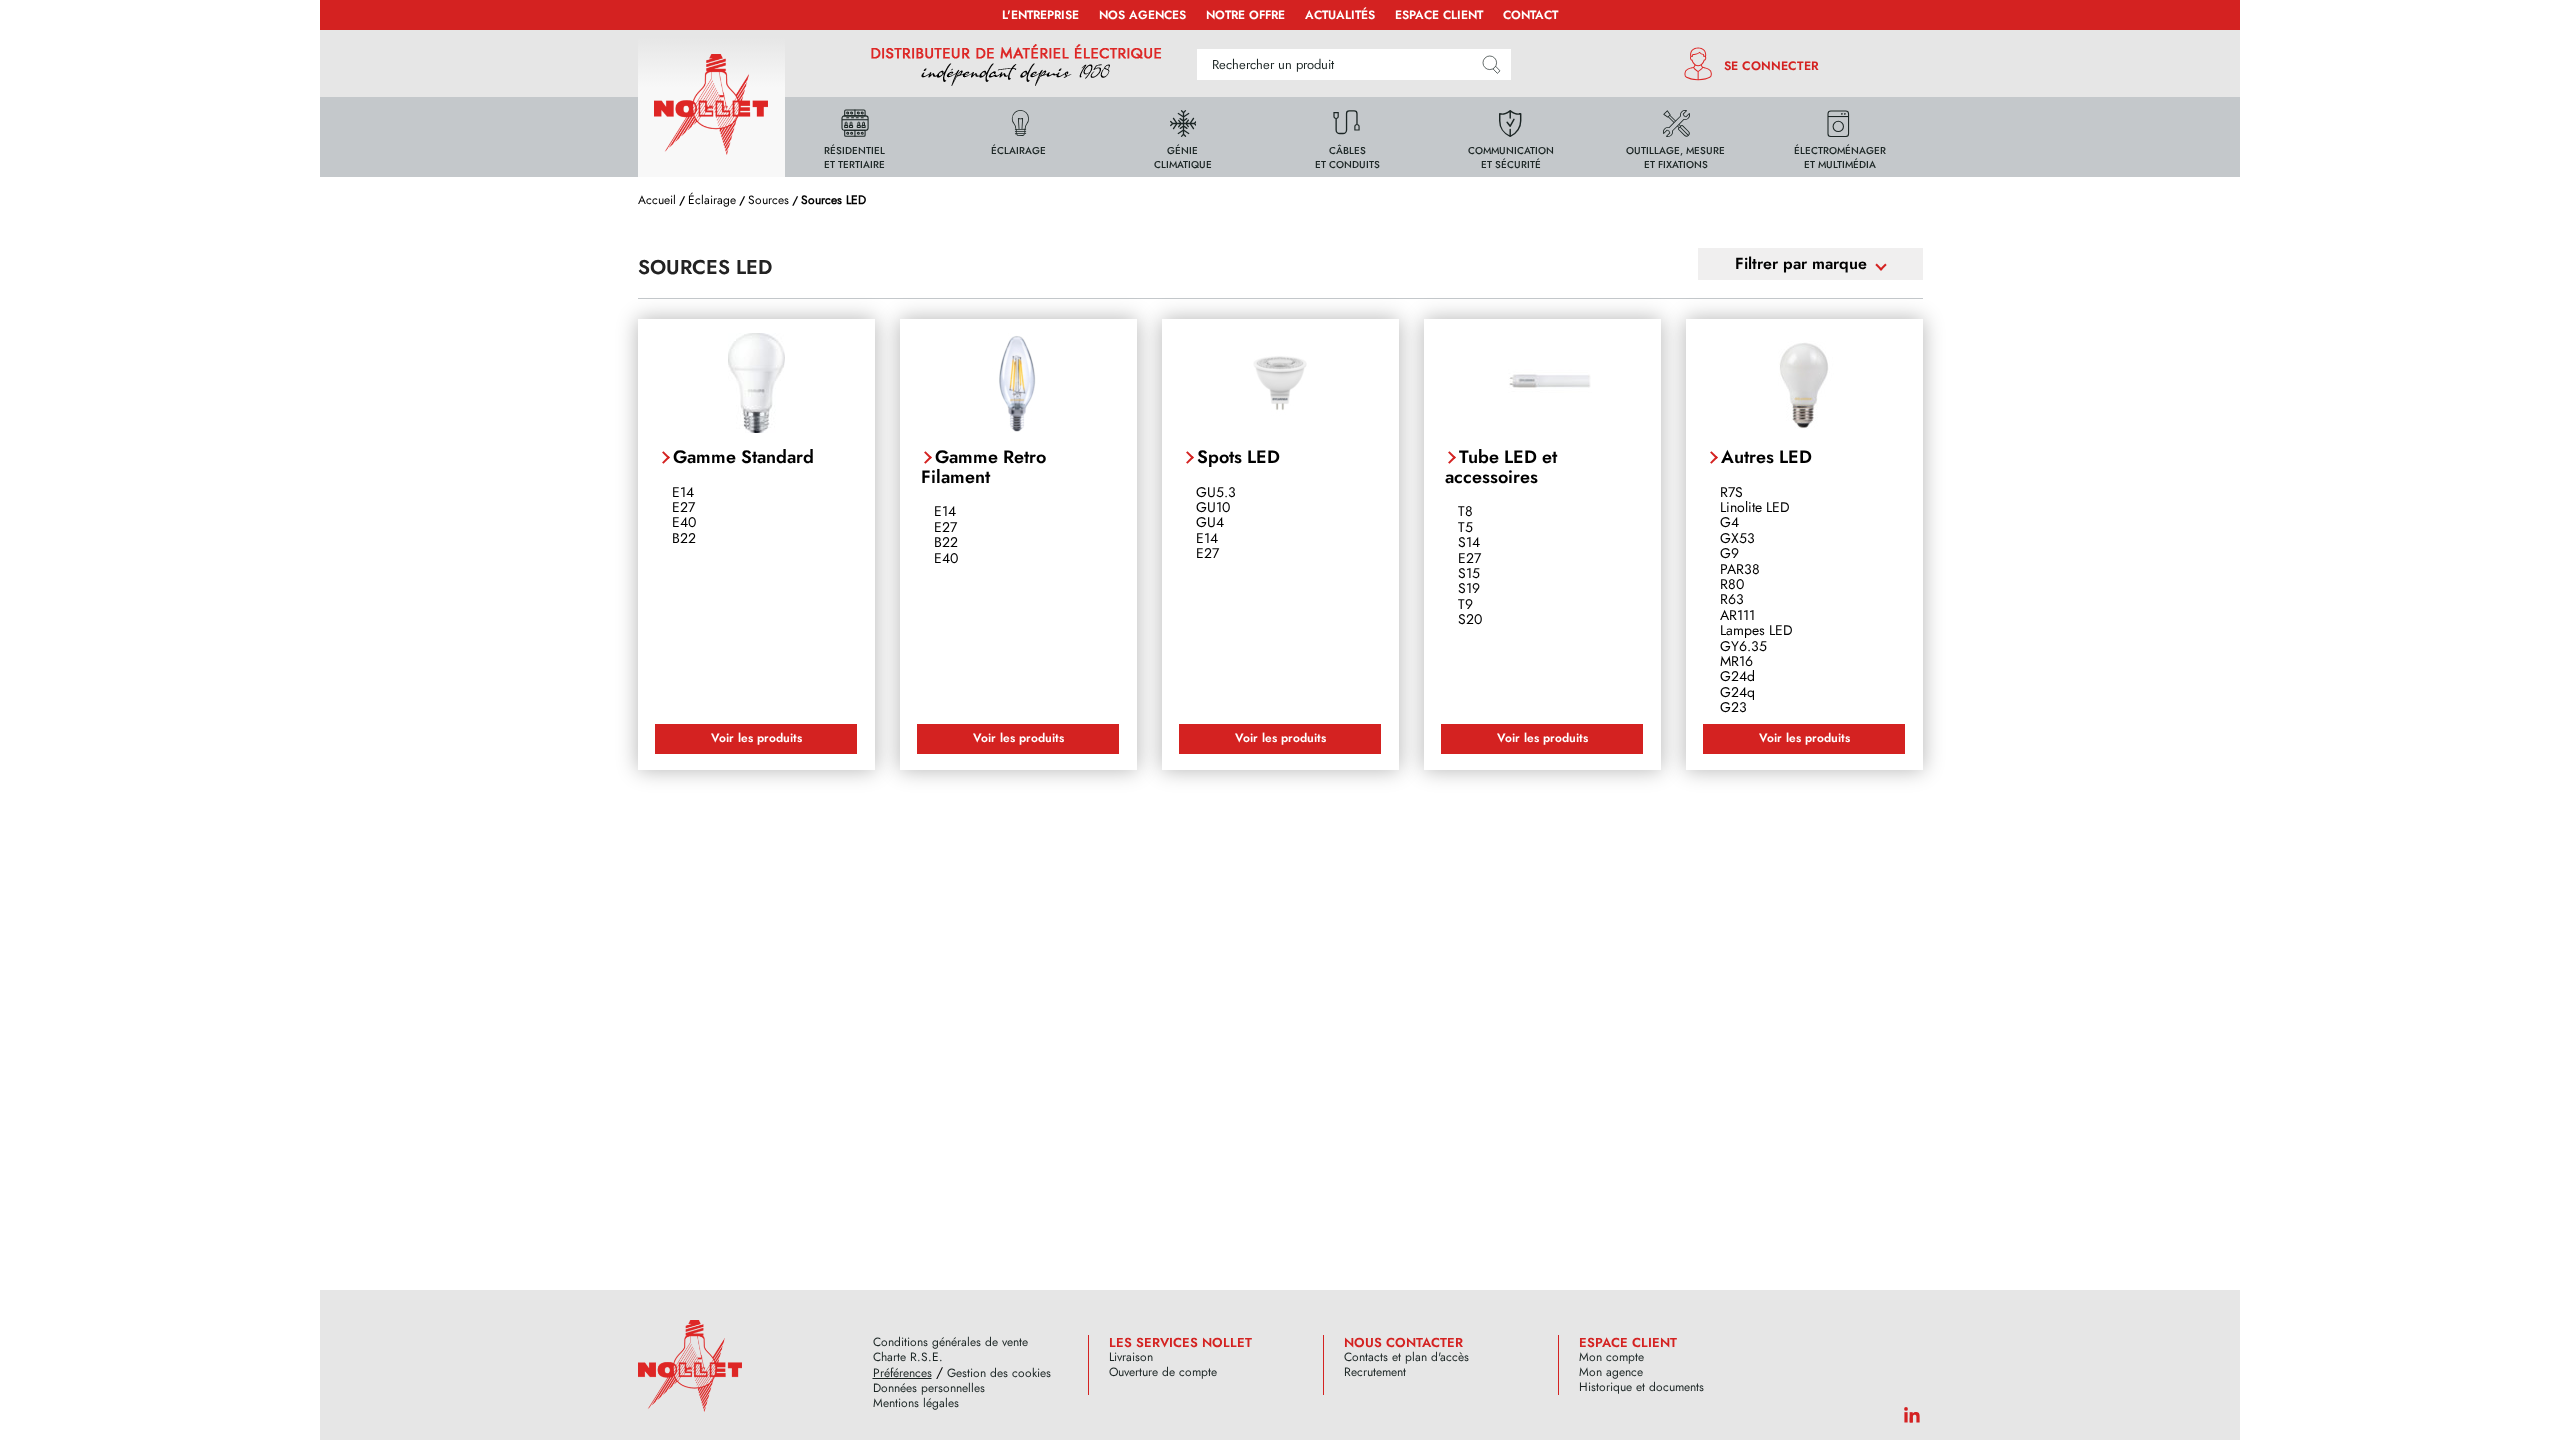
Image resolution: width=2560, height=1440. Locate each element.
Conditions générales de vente (950, 1342)
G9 (1729, 553)
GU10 (1213, 507)
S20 (1470, 619)
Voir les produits (756, 738)
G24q (1737, 692)
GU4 (1210, 522)
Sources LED (833, 200)
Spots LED (1238, 457)
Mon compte (1611, 1357)
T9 (1465, 604)
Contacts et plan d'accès (1406, 1357)
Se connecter (1771, 66)
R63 (1732, 599)
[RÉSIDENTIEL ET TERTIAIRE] (855, 135)
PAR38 (1740, 569)
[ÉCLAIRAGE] (1019, 135)
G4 (1729, 522)
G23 (1733, 707)
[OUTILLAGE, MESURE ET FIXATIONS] (1676, 135)
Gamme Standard (743, 457)
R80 (1732, 584)
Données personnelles (929, 1388)
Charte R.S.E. (908, 1357)
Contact (1530, 15)
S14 (1469, 542)
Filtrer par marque (1801, 263)
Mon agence (1611, 1372)
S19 (1469, 588)
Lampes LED (1756, 630)
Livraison (1131, 1357)
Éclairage (712, 200)
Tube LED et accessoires (1501, 467)
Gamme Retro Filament (983, 467)
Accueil (657, 200)
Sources (768, 200)
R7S (1731, 492)
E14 (683, 492)
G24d (1737, 676)
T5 (1465, 527)
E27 (683, 507)
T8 (1465, 511)
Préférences (902, 1373)
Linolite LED (1755, 507)
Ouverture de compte (1163, 1372)
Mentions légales (916, 1403)
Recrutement (1375, 1372)
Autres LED (1766, 457)
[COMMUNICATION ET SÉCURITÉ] (1511, 135)
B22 (684, 538)
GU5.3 (1216, 492)
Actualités (1340, 15)
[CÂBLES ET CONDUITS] (1347, 135)
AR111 (1737, 615)
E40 (684, 522)
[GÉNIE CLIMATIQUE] (1183, 135)
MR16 (1736, 661)
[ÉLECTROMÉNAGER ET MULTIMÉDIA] (1840, 135)
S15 (1469, 573)
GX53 (1737, 538)
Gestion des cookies (999, 1373)
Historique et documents (1641, 1387)
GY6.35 (1743, 646)
